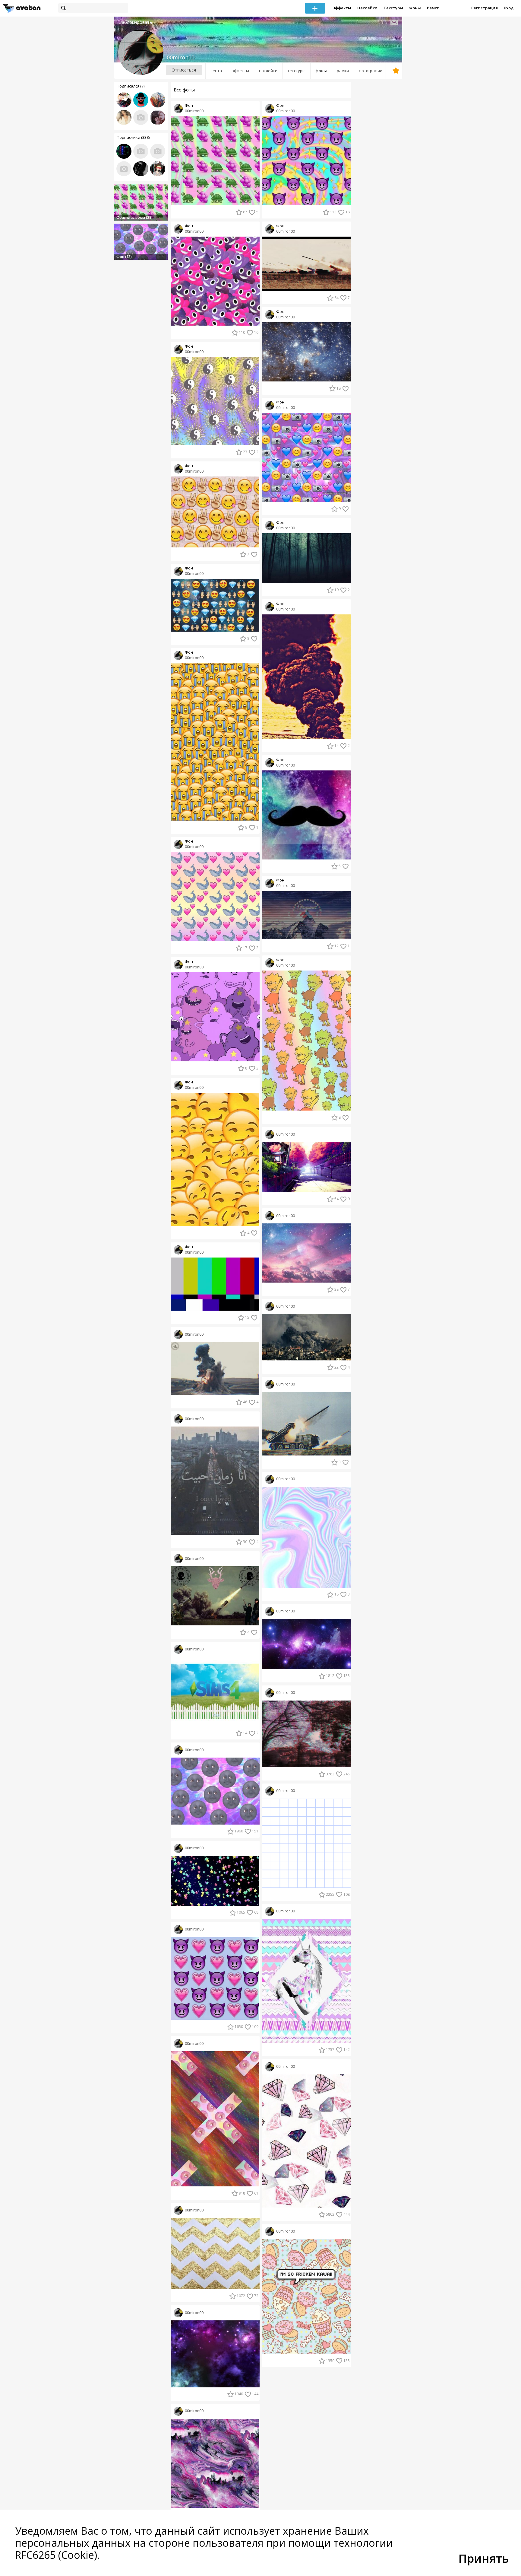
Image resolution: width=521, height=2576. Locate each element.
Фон (189, 105)
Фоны (415, 8)
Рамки (433, 8)
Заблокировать (136, 22)
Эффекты (342, 8)
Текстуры (393, 8)
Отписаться (184, 70)
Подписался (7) (131, 86)
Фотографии (371, 71)
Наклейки (367, 8)
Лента (216, 71)
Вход (509, 8)
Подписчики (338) (133, 137)
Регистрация (485, 8)
